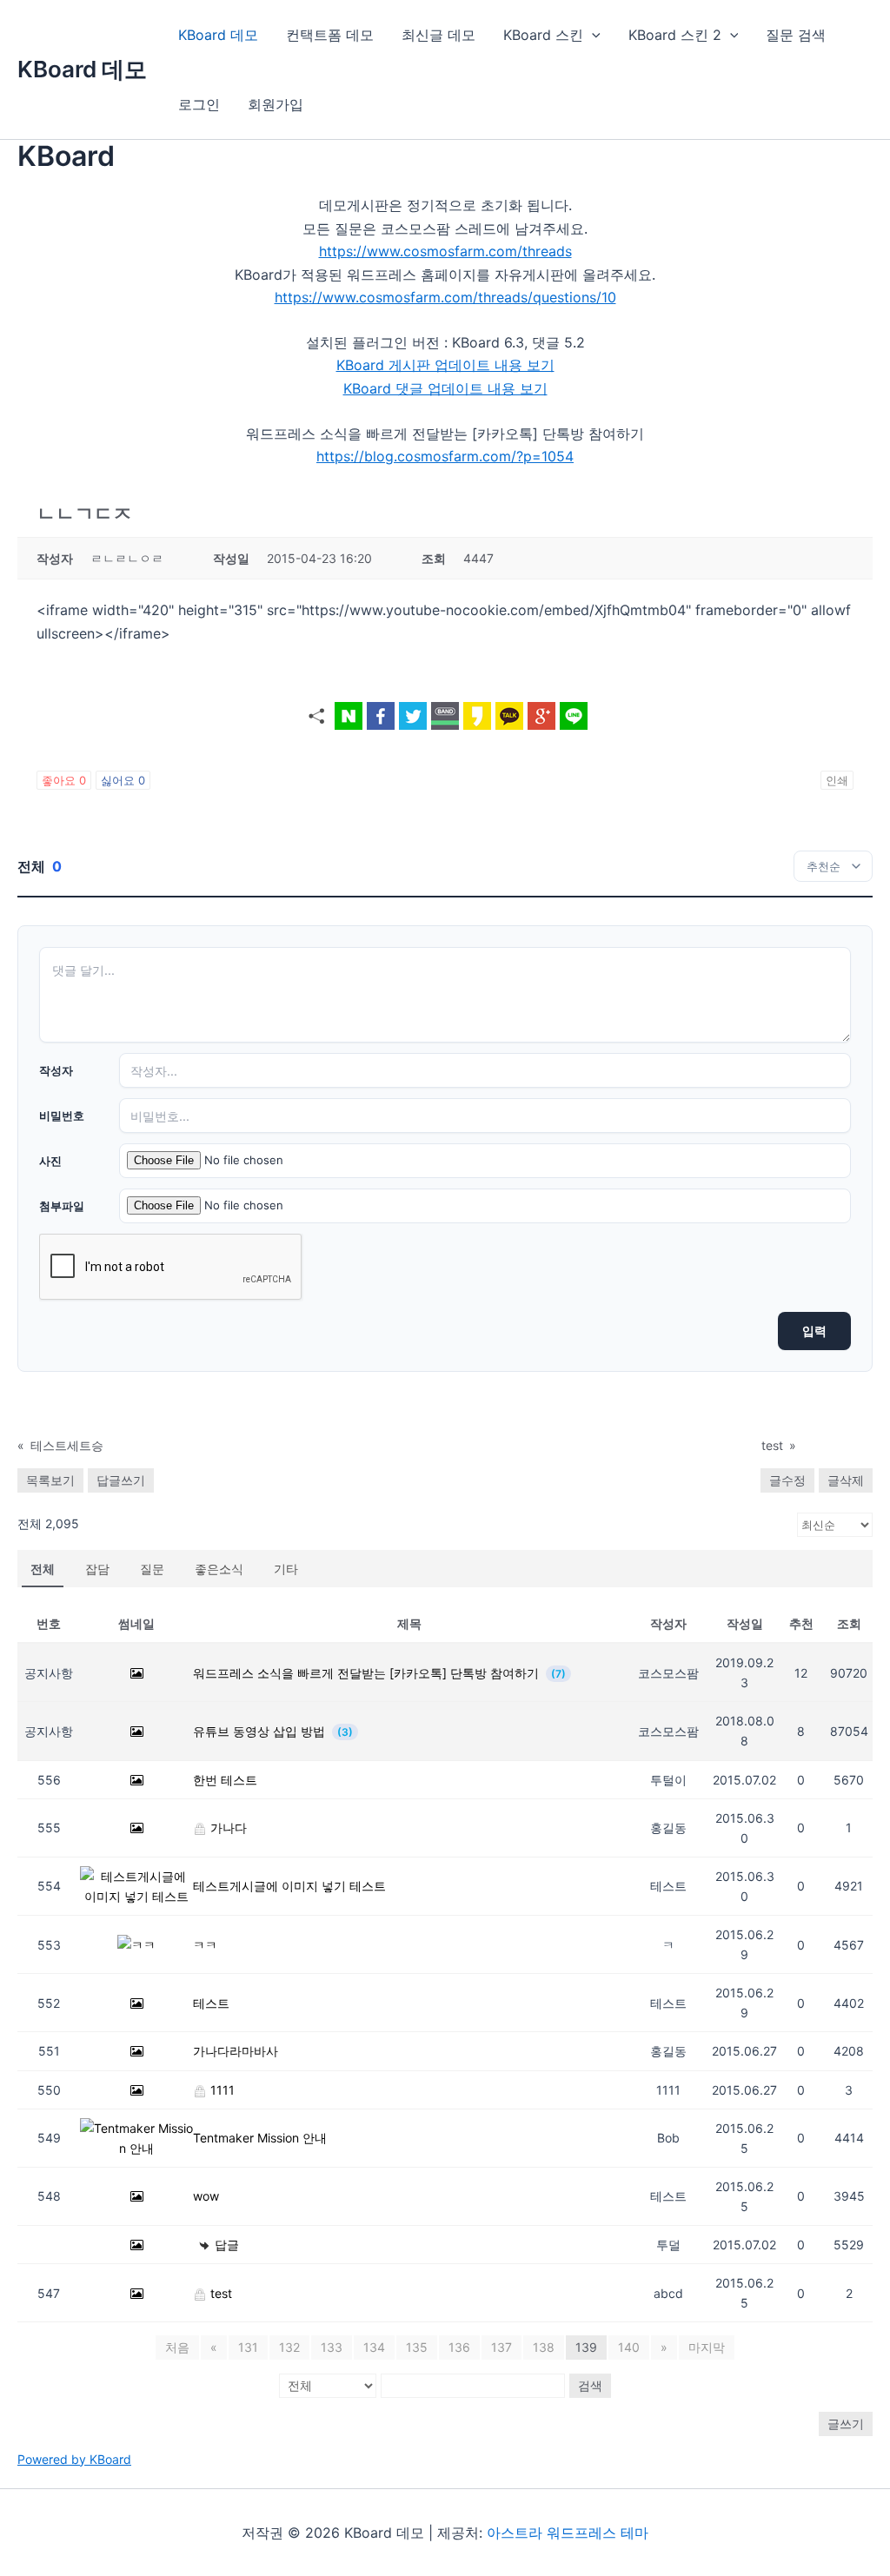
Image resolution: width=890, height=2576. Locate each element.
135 (417, 2347)
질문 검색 (796, 35)
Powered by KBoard (74, 2459)
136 (459, 2347)
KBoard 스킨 (543, 35)
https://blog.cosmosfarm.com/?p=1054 (445, 456)
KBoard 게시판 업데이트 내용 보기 (445, 365)
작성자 (56, 1070)
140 (629, 2347)
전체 (43, 1569)
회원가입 (276, 104)
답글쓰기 (121, 1480)
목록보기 (50, 1480)
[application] (592, 35)
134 (374, 2347)
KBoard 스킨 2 (675, 35)
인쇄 (837, 780)
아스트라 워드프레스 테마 (568, 2533)
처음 (177, 2347)
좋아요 (64, 780)
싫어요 (123, 780)
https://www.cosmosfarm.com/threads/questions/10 (445, 297)
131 (248, 2347)
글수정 (787, 1480)
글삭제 (846, 1480)
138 (544, 2347)
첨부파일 (62, 1206)
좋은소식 (219, 1569)
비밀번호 (62, 1116)
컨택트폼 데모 (330, 35)
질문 (152, 1569)
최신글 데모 (438, 35)
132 (289, 2347)
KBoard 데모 (82, 69)
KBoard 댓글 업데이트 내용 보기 (445, 388)
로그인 (199, 104)
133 (332, 2347)
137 (501, 2347)
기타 (286, 1569)
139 (586, 2347)
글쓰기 (846, 2424)
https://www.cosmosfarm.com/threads (445, 251)
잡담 (97, 1569)
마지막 (707, 2347)
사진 (50, 1161)
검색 (590, 2385)
